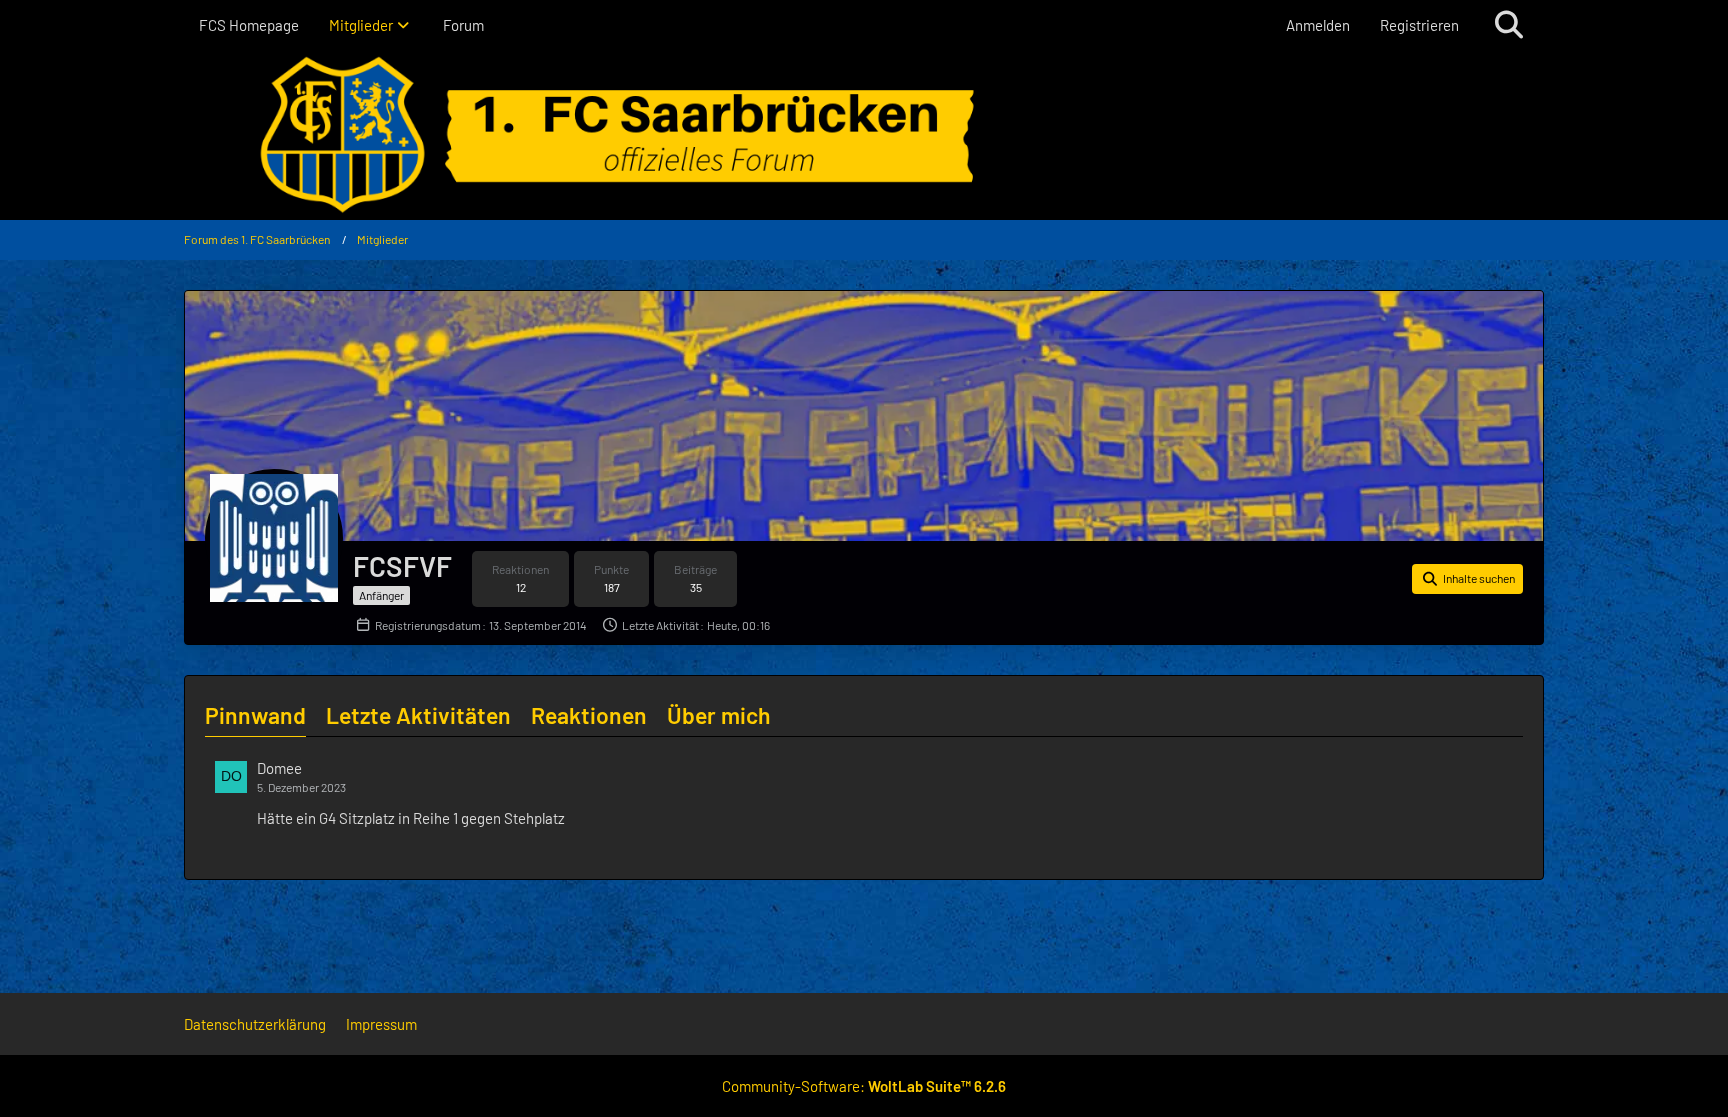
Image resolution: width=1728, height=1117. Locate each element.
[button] (1467, 579)
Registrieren (1419, 25)
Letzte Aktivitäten (418, 715)
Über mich (719, 715)
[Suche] (1509, 25)
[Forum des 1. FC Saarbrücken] (864, 135)
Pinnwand (255, 715)
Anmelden (1318, 25)
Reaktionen (589, 715)
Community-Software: (864, 1086)
